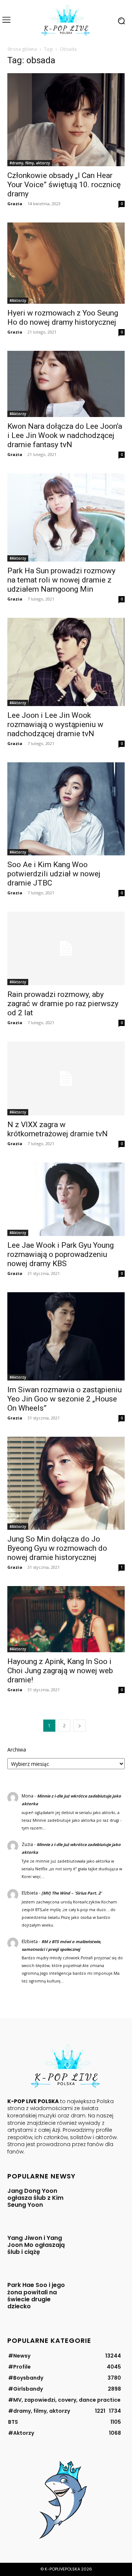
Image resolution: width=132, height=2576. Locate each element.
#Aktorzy (18, 300)
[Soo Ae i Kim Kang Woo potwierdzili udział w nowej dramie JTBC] (66, 809)
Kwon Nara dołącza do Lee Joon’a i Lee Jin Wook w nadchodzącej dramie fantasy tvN (65, 435)
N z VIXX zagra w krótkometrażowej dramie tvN (58, 1129)
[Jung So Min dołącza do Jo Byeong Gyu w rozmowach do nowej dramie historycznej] (66, 1483)
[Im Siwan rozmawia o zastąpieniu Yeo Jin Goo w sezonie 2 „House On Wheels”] (66, 1336)
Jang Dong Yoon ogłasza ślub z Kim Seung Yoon (35, 2198)
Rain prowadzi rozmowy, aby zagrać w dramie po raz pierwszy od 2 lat (63, 1004)
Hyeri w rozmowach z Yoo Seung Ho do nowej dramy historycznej (63, 318)
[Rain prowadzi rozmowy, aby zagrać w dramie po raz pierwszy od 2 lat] (66, 948)
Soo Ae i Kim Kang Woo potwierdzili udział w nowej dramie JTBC (54, 874)
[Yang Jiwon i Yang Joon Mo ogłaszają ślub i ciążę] (101, 2250)
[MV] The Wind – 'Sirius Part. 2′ (71, 1893)
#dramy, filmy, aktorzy (30, 163)
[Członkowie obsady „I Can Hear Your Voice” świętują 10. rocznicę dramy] (66, 120)
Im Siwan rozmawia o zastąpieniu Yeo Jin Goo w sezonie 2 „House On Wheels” (65, 1399)
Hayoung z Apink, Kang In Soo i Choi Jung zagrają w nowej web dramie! (60, 1671)
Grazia (15, 204)
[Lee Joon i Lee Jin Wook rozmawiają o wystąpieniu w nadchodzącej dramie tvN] (66, 662)
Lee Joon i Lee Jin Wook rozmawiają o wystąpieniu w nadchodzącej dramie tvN (55, 724)
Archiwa (17, 1750)
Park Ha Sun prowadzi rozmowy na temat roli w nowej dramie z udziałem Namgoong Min (61, 580)
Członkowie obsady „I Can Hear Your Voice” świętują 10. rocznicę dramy (64, 185)
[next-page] (80, 1726)
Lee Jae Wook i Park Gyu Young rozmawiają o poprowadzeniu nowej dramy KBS (60, 1254)
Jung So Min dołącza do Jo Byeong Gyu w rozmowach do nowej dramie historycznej (57, 1548)
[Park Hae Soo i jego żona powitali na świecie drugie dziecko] (101, 2297)
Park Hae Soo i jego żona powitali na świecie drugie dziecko (36, 2296)
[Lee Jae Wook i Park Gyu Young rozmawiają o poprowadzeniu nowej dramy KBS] (66, 1199)
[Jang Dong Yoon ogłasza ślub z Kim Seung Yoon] (101, 2203)
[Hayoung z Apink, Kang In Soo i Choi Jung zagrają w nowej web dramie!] (66, 1619)
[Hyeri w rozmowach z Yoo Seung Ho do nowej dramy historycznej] (66, 263)
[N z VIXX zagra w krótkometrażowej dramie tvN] (66, 1078)
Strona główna (22, 49)
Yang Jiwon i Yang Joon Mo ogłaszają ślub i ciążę (36, 2245)
